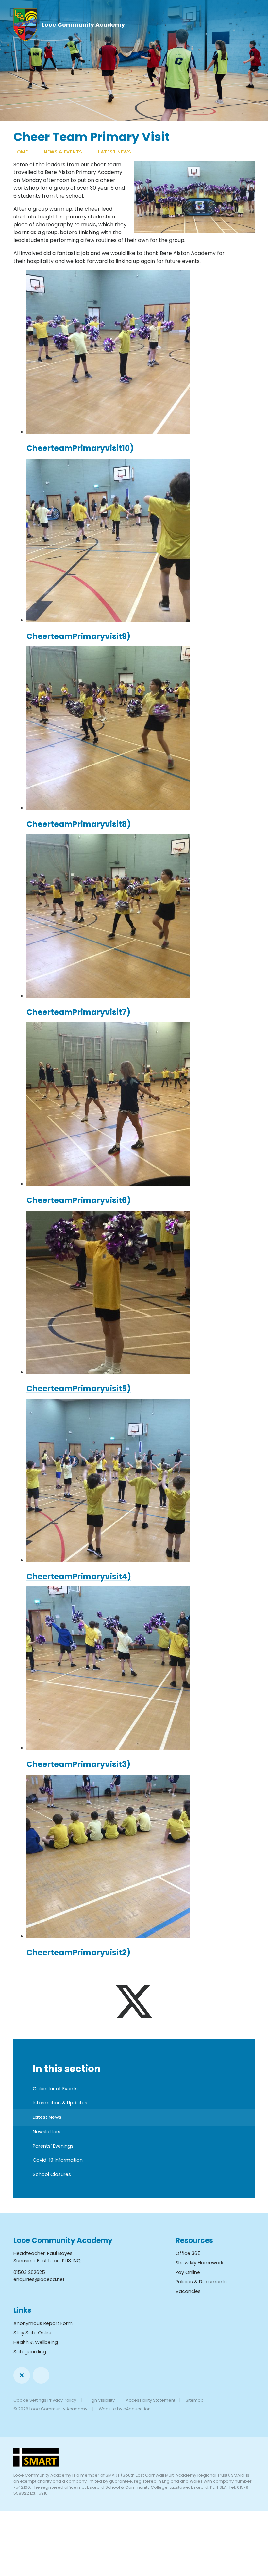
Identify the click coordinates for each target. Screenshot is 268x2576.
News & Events (63, 152)
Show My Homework (199, 2263)
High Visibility (101, 2400)
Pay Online (188, 2272)
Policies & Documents (201, 2282)
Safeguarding (30, 2352)
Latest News (115, 152)
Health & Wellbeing (36, 2342)
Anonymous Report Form (43, 2323)
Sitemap (195, 2400)
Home (21, 152)
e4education (137, 2409)
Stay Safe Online (33, 2333)
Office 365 (188, 2253)
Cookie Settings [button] (30, 2400)
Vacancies (188, 2291)
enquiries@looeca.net (39, 2279)
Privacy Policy (62, 2400)
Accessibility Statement (151, 2400)
